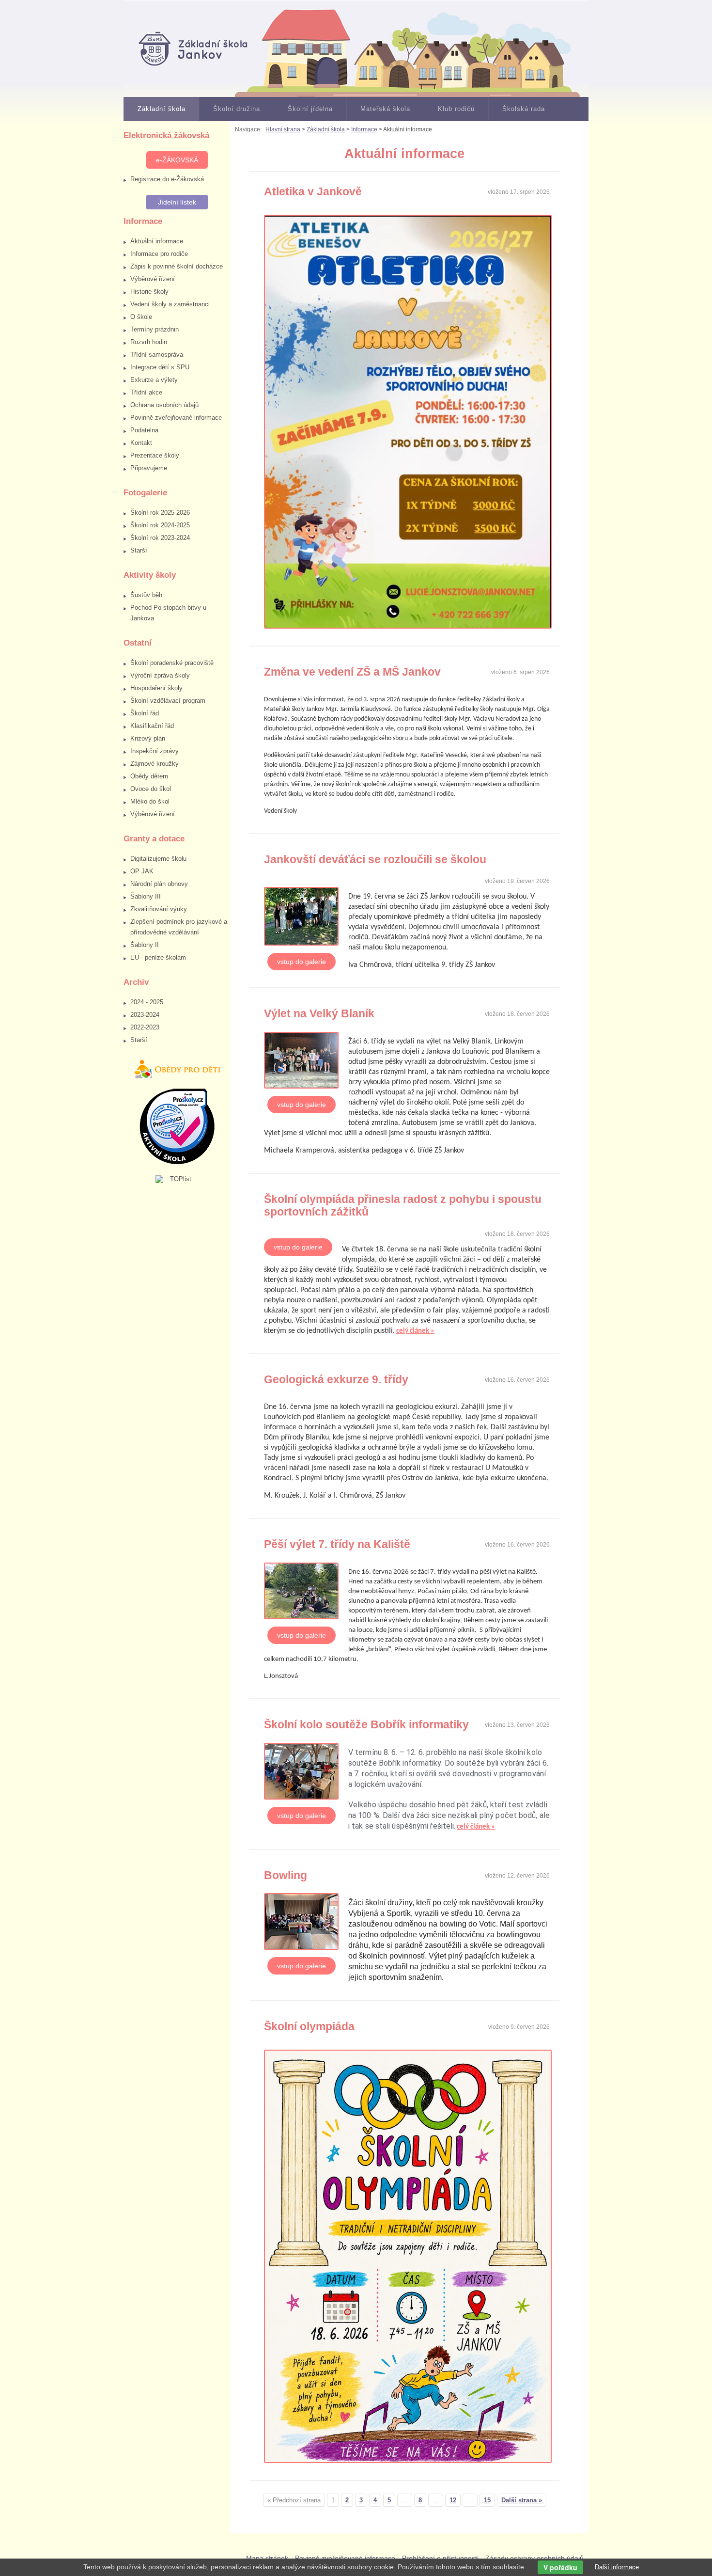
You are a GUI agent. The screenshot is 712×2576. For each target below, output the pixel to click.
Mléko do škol (150, 801)
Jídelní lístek (177, 202)
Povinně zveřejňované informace (176, 418)
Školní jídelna (310, 109)
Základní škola (162, 109)
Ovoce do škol (151, 789)
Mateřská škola (385, 109)
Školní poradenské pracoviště (172, 663)
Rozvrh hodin (149, 342)
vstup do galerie (302, 962)
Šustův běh (146, 595)
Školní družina (237, 109)
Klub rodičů (456, 109)
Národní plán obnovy (159, 884)
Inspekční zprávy (155, 751)
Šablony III (146, 896)
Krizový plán (148, 738)
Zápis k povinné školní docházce (177, 266)
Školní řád (145, 713)
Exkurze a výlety (154, 380)
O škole (141, 317)
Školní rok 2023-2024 (160, 538)
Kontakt (141, 443)
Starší (139, 550)
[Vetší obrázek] (306, 918)
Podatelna (144, 430)
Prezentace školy (155, 455)
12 (453, 2500)
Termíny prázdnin (155, 329)
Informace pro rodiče (159, 254)
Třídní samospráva (157, 355)
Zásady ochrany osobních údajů (534, 2558)
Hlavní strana (283, 129)
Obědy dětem (149, 776)
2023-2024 (145, 1015)
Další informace (617, 2567)
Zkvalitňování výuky (159, 909)
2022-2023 (145, 1027)
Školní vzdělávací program (168, 701)
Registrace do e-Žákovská (167, 179)
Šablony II (145, 945)
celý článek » (415, 1331)
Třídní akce (146, 392)
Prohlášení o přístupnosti (440, 2558)
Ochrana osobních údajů (164, 405)
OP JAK (142, 871)
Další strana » (522, 2500)
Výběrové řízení (153, 279)
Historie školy (149, 292)
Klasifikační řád (152, 726)
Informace (364, 129)
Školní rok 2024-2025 (160, 525)
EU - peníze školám (158, 957)
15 (487, 2500)
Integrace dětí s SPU (160, 367)
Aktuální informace (157, 241)
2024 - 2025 (147, 1002)
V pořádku (560, 2567)
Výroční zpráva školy (160, 675)
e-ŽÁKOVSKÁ (177, 160)
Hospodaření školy (156, 688)
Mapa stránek (267, 2558)
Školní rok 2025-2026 (160, 513)
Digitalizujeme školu (158, 859)
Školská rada (524, 109)
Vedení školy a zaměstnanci (170, 304)
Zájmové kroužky (155, 764)
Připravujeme (149, 468)
